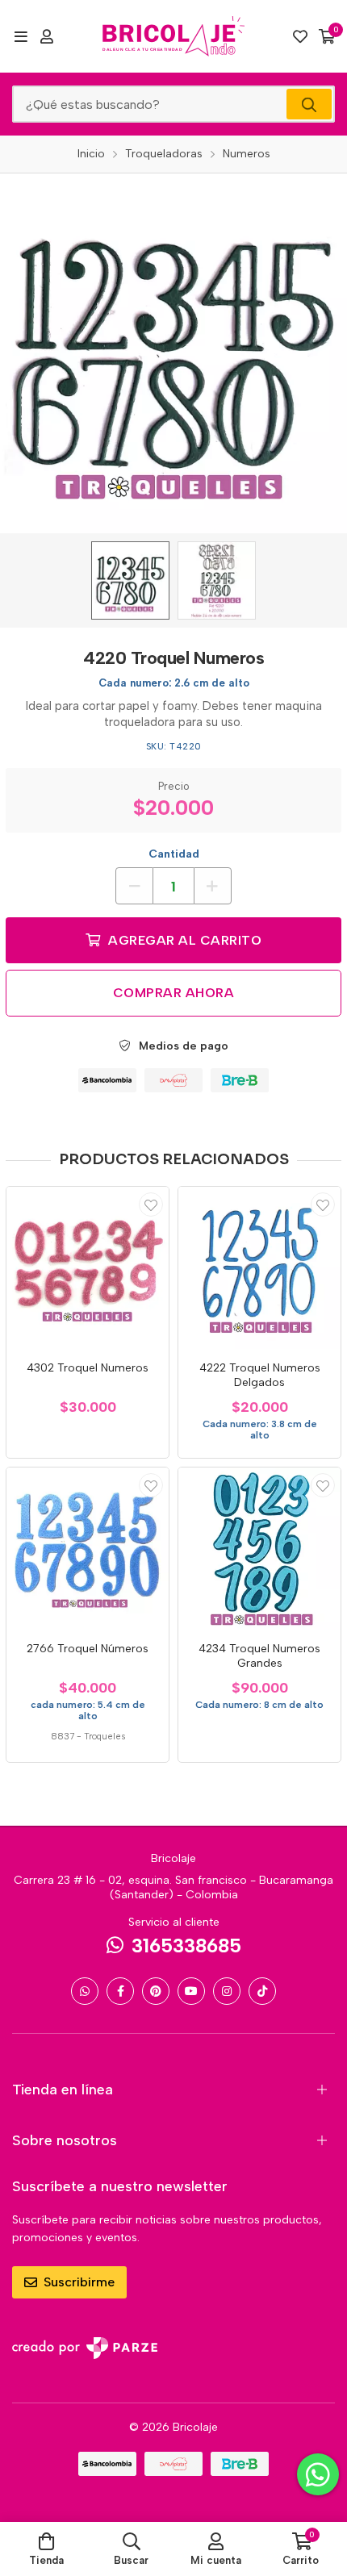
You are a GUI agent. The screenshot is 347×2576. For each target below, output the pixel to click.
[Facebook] (120, 1991)
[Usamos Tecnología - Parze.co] (85, 2348)
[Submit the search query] (309, 104)
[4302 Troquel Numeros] (88, 1268)
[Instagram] (227, 1991)
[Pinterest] (156, 1991)
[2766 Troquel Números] (88, 1549)
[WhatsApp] (85, 1991)
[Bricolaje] (173, 36)
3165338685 (186, 1946)
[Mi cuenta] (47, 36)
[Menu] (21, 36)
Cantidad (174, 854)
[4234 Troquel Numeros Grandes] (259, 1549)
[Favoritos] (300, 36)
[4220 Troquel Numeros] (130, 580)
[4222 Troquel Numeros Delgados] (259, 1268)
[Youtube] (191, 1991)
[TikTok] (262, 1991)
